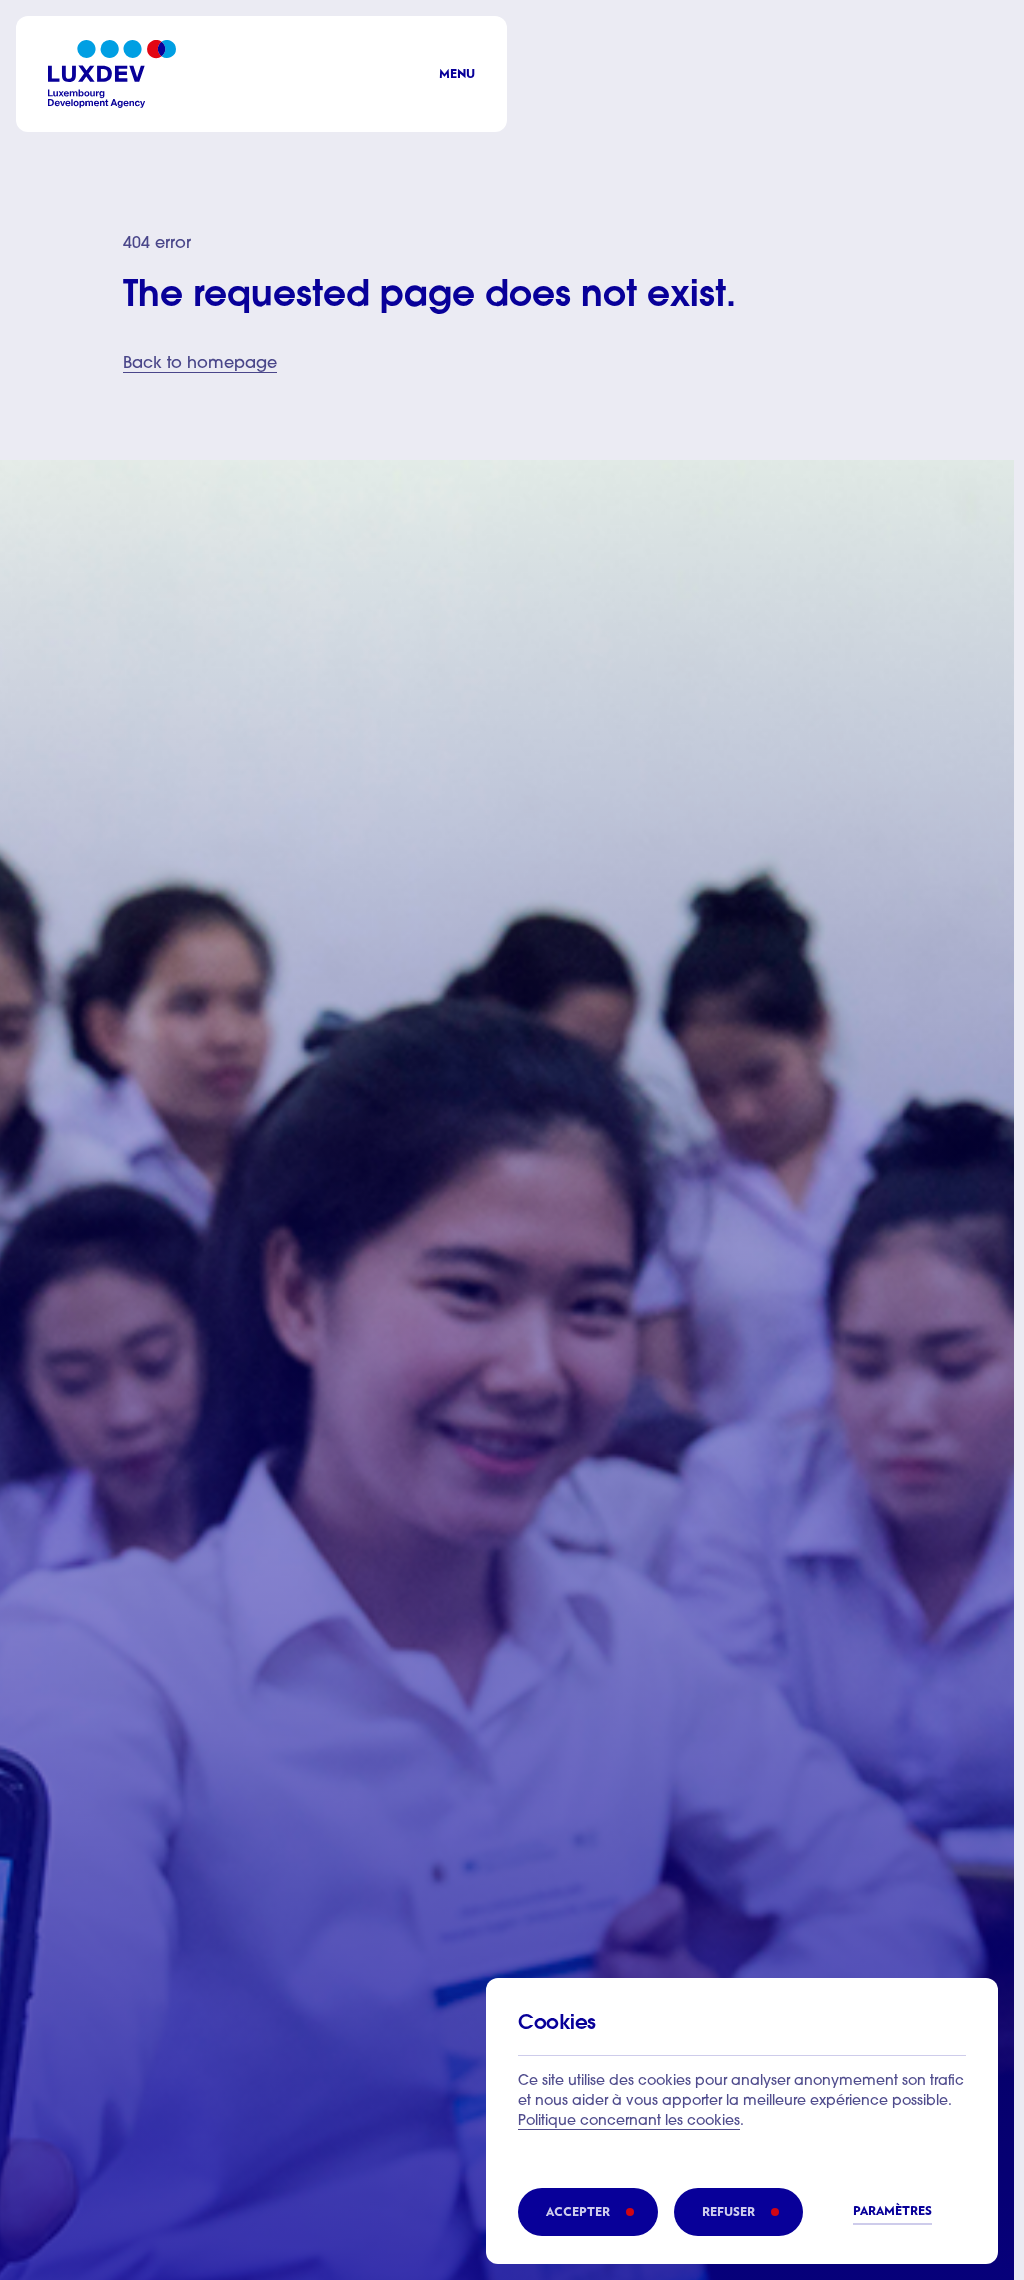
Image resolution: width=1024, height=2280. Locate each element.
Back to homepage (200, 364)
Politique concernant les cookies (629, 2122)
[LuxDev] (112, 74)
